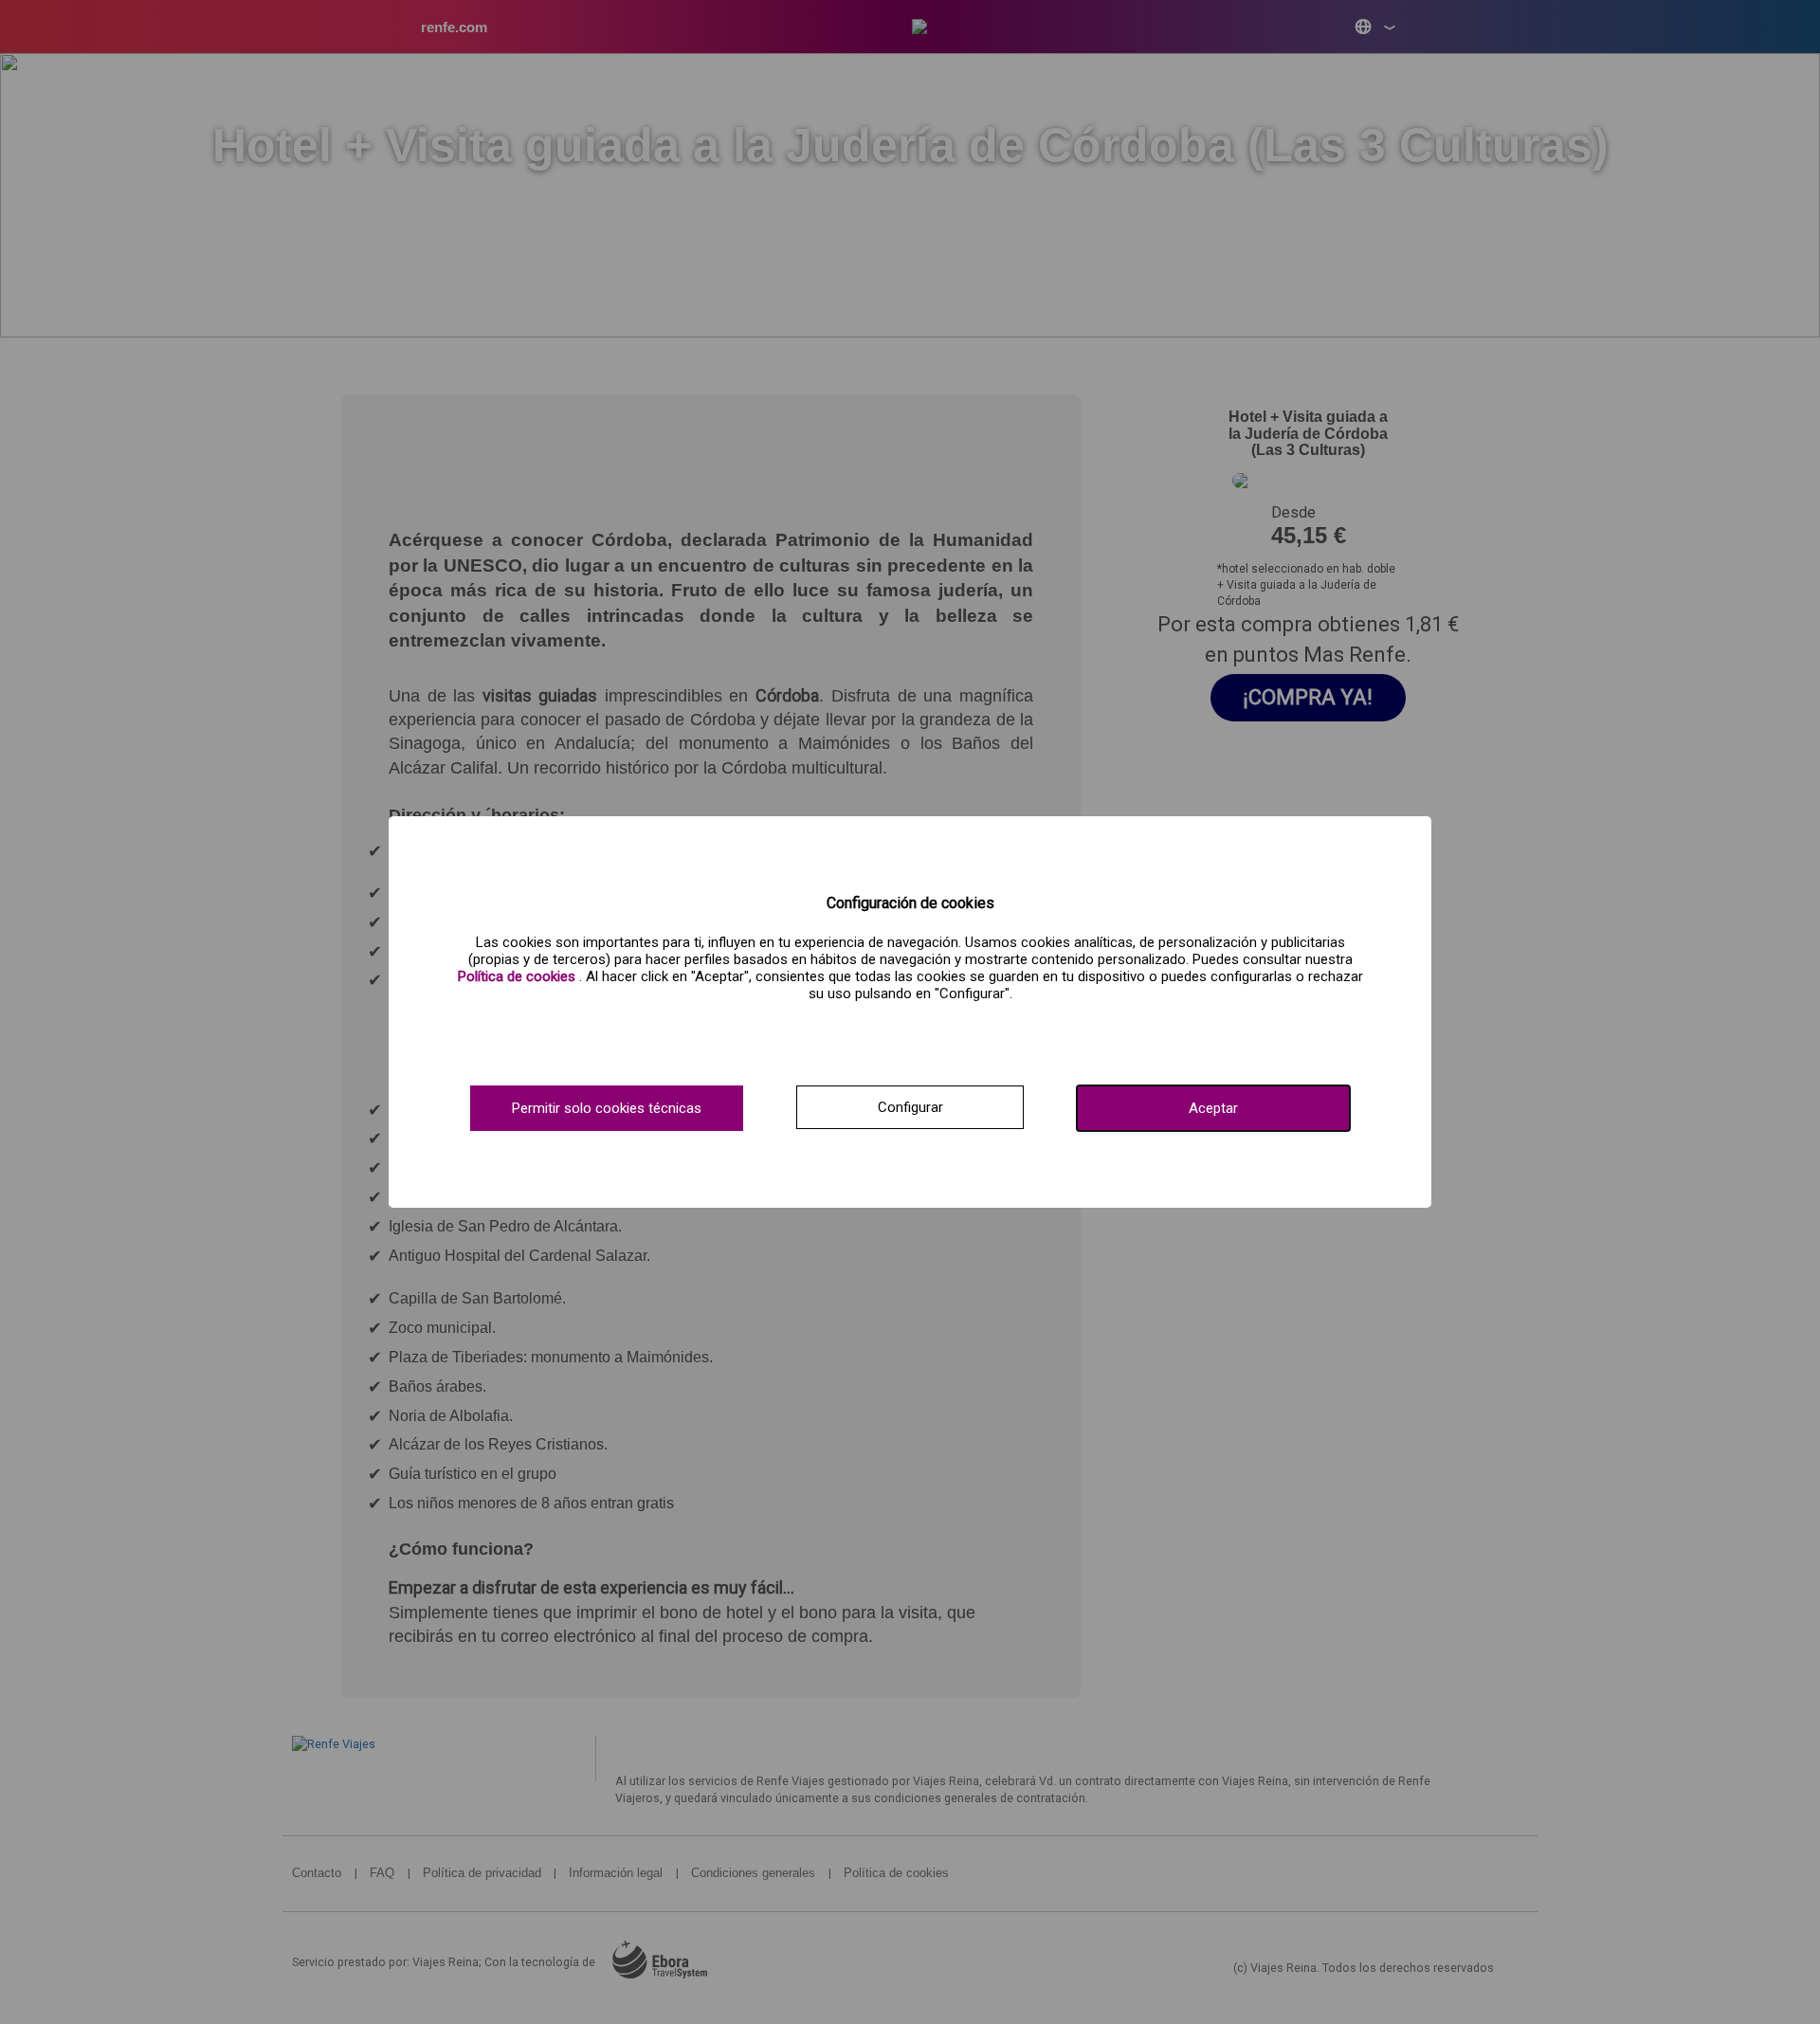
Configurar (910, 1107)
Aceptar (1213, 1108)
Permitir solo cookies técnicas (607, 1108)
